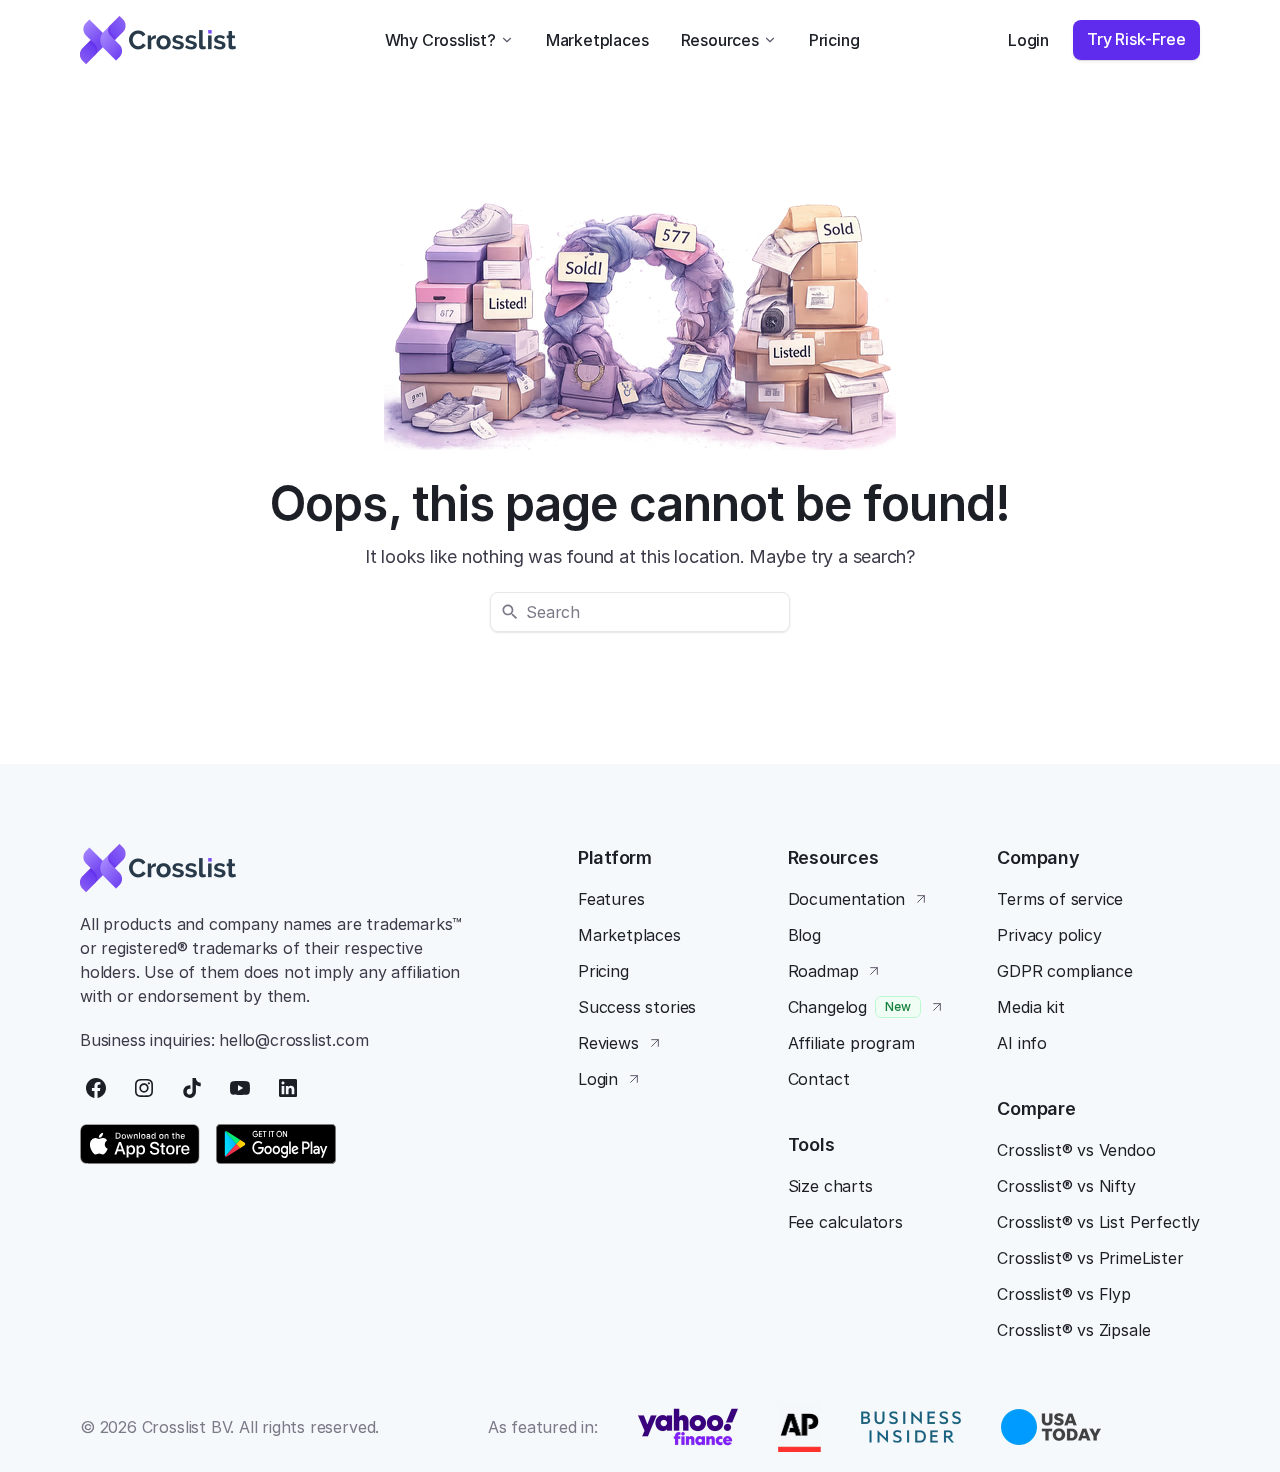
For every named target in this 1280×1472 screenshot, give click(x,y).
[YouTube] (240, 1088)
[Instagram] (144, 1088)
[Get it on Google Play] (276, 1144)
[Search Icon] (640, 612)
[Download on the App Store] (140, 1144)
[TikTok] (192, 1088)
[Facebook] (96, 1088)
